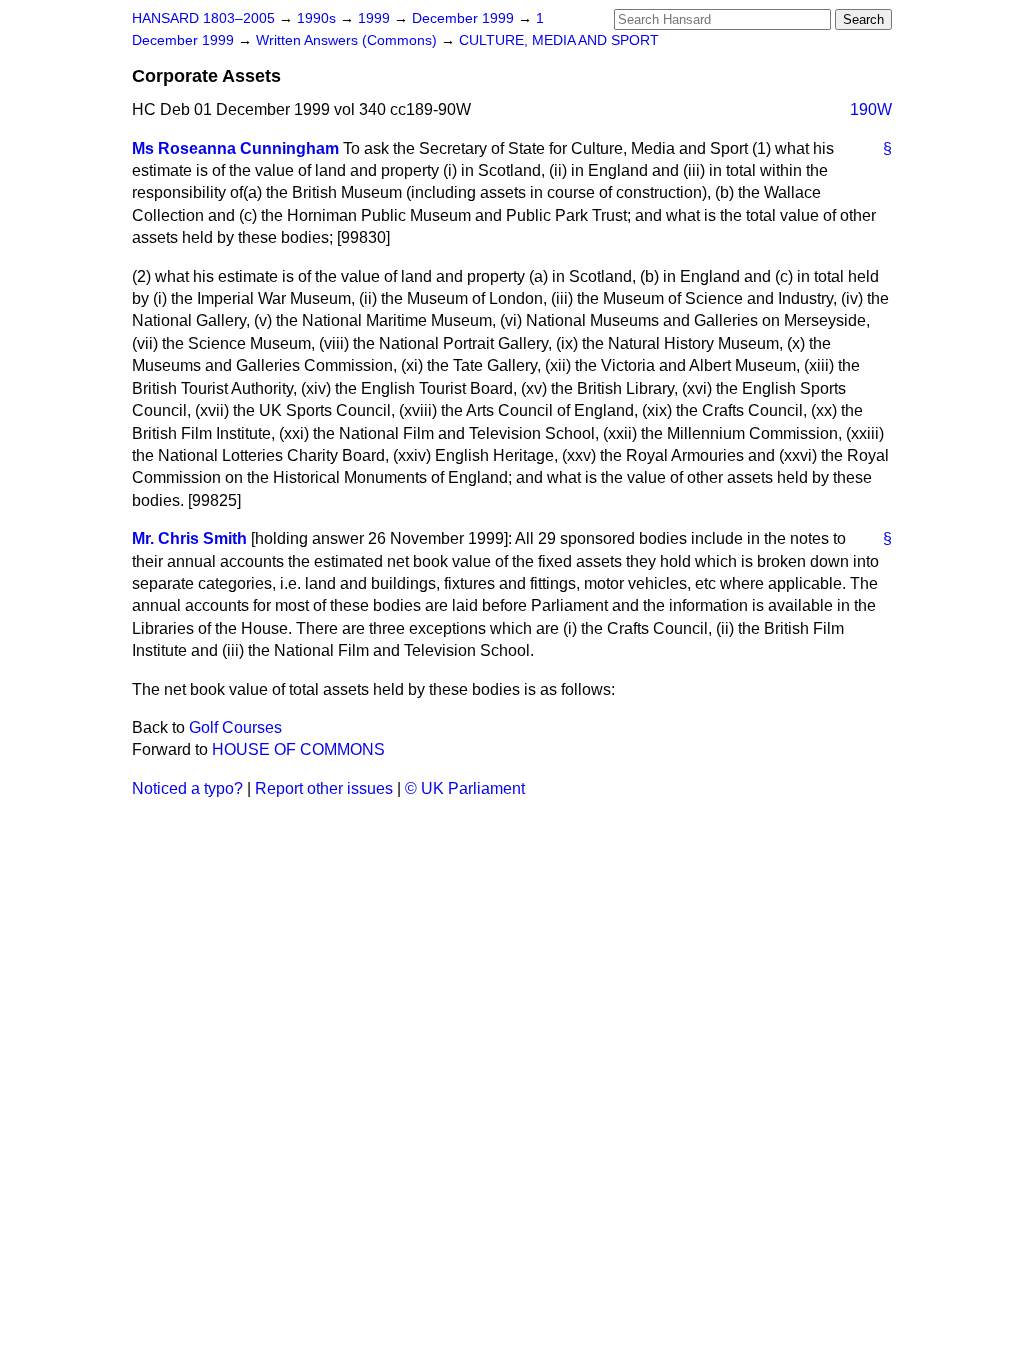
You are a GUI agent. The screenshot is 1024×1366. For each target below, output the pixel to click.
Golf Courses (235, 727)
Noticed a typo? (187, 788)
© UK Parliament (465, 788)
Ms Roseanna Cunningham (235, 148)
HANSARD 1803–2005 (203, 18)
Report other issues (324, 788)
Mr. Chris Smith (189, 538)
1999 (376, 18)
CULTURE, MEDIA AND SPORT (559, 40)
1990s (318, 18)
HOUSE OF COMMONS (298, 749)
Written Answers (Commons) (348, 40)
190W (871, 109)
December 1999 (465, 18)
